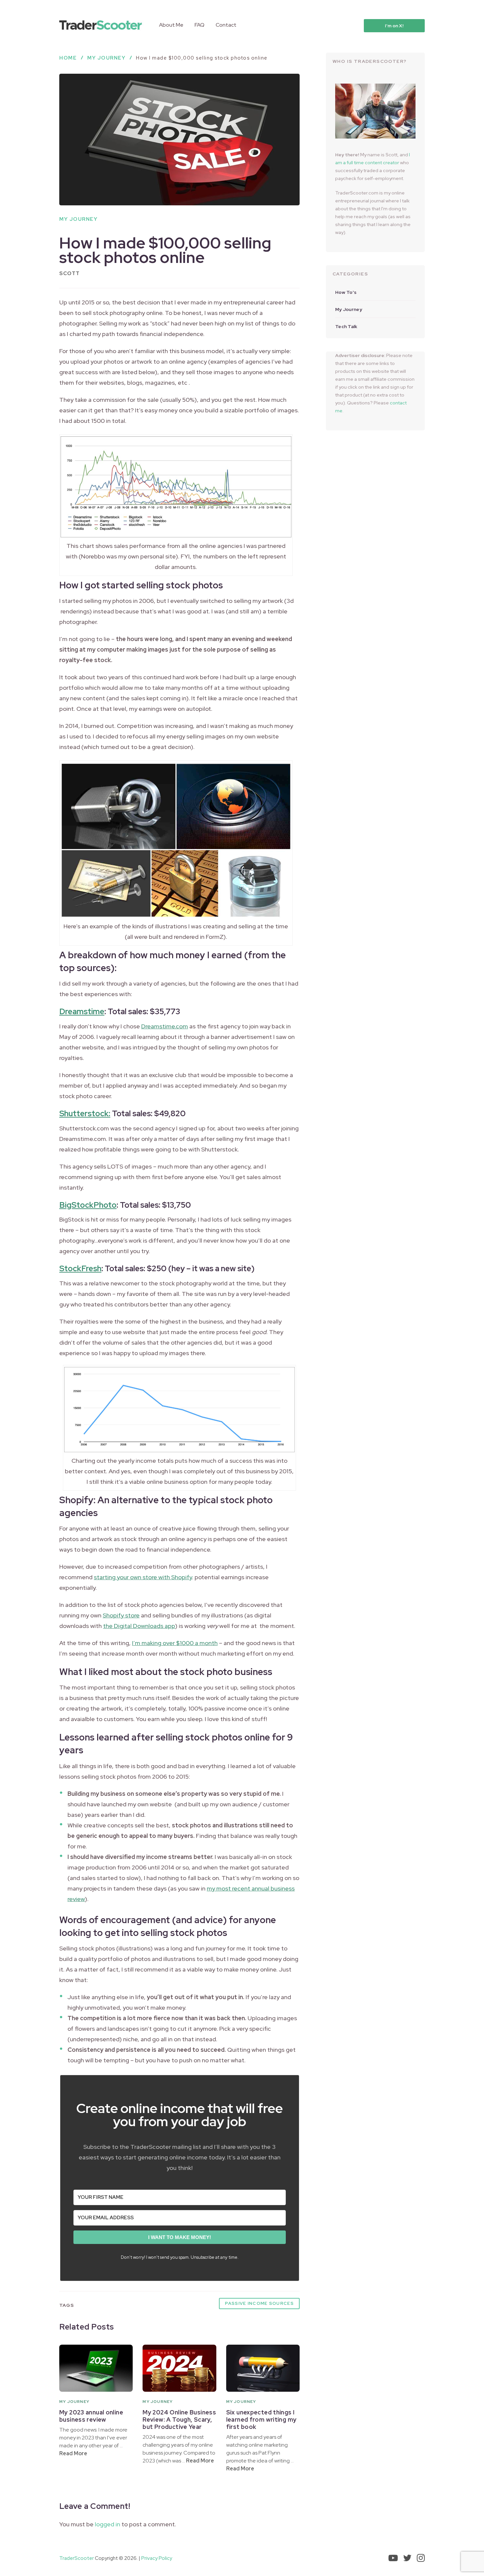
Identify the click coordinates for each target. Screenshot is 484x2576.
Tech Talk (346, 326)
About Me (171, 25)
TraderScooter (77, 2558)
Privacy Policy (157, 2558)
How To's (346, 292)
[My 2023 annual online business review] (96, 2368)
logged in (108, 2524)
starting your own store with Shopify (143, 1577)
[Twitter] (407, 2558)
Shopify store (121, 1615)
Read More (73, 2453)
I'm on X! (394, 26)
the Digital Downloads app (139, 1626)
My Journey (78, 219)
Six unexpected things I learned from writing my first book (261, 2420)
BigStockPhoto (88, 1205)
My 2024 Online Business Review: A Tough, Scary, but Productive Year (179, 2420)
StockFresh (80, 1268)
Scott (70, 273)
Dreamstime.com (165, 1026)
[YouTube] (393, 2558)
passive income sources (259, 2303)
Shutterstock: (85, 1113)
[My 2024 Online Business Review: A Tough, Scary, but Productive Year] (179, 2368)
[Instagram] (421, 2558)
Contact (226, 25)
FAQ (200, 25)
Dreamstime (82, 1011)
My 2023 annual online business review (91, 2416)
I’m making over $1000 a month (175, 1643)
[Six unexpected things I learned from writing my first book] (263, 2368)
